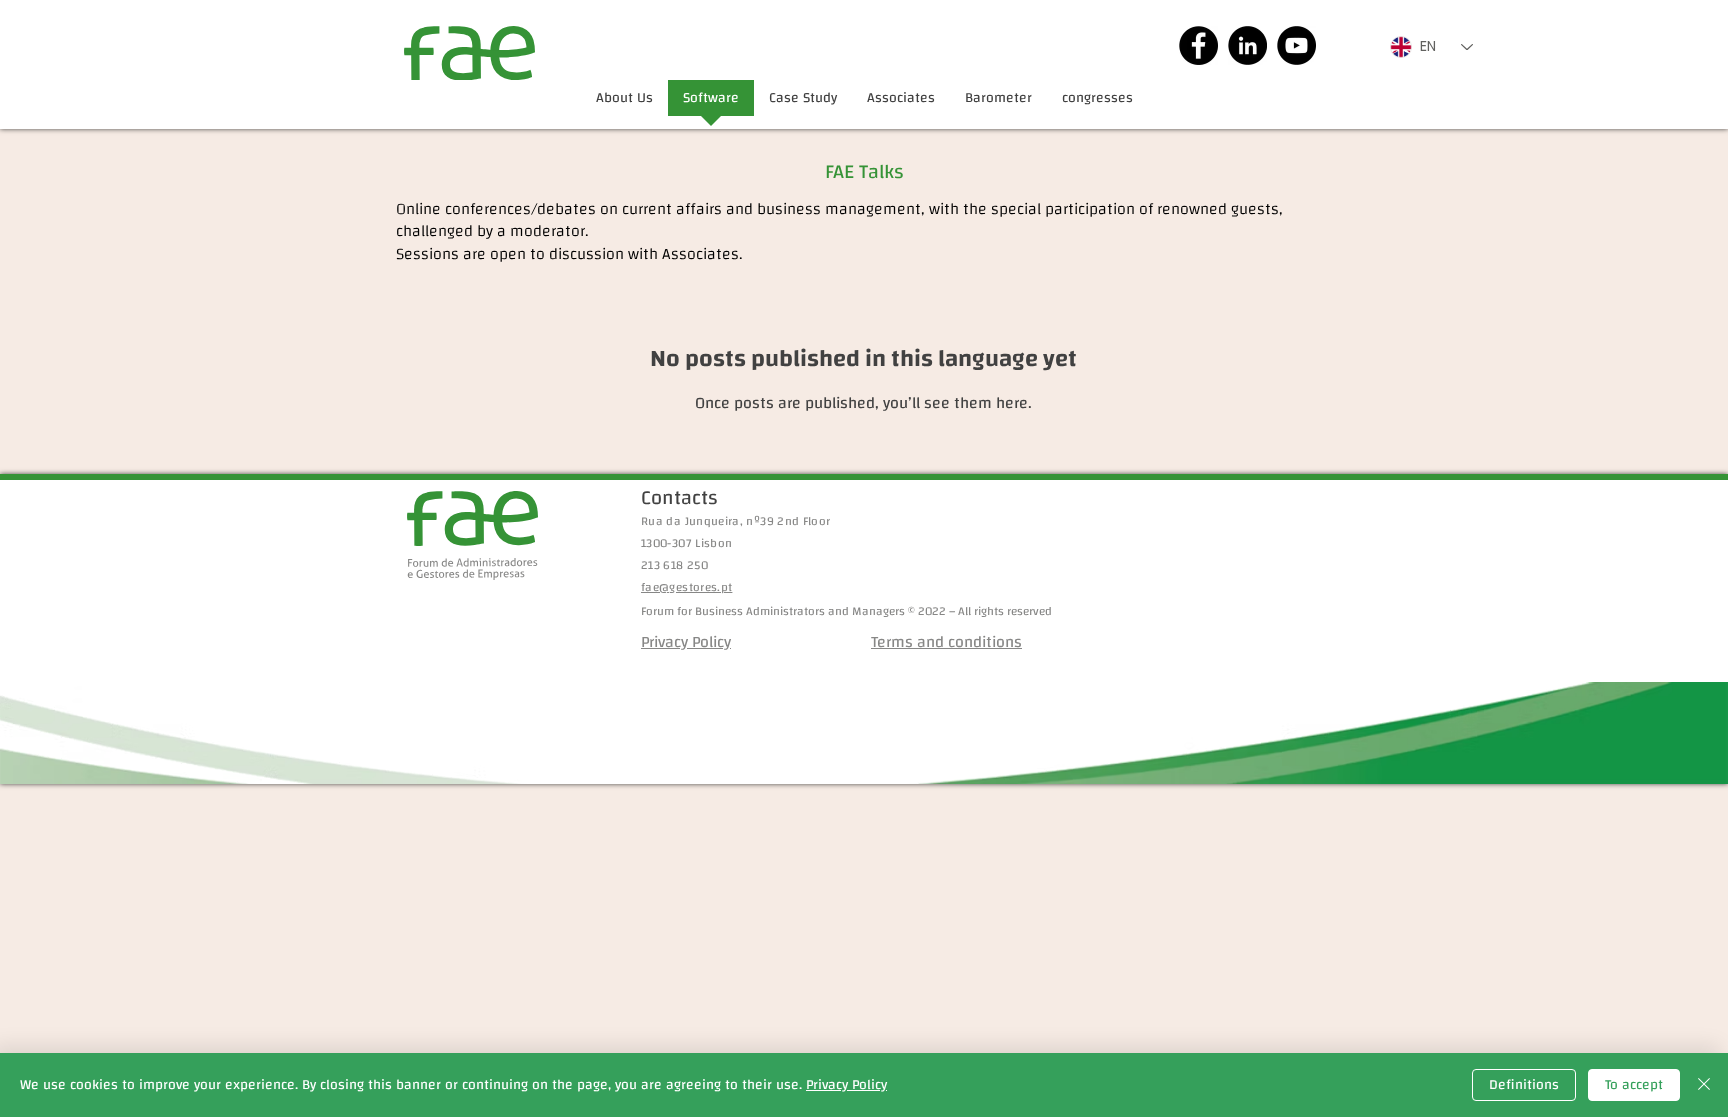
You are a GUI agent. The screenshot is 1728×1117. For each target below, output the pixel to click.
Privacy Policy (846, 1085)
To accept (1634, 1085)
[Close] (1704, 1085)
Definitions (1524, 1085)
